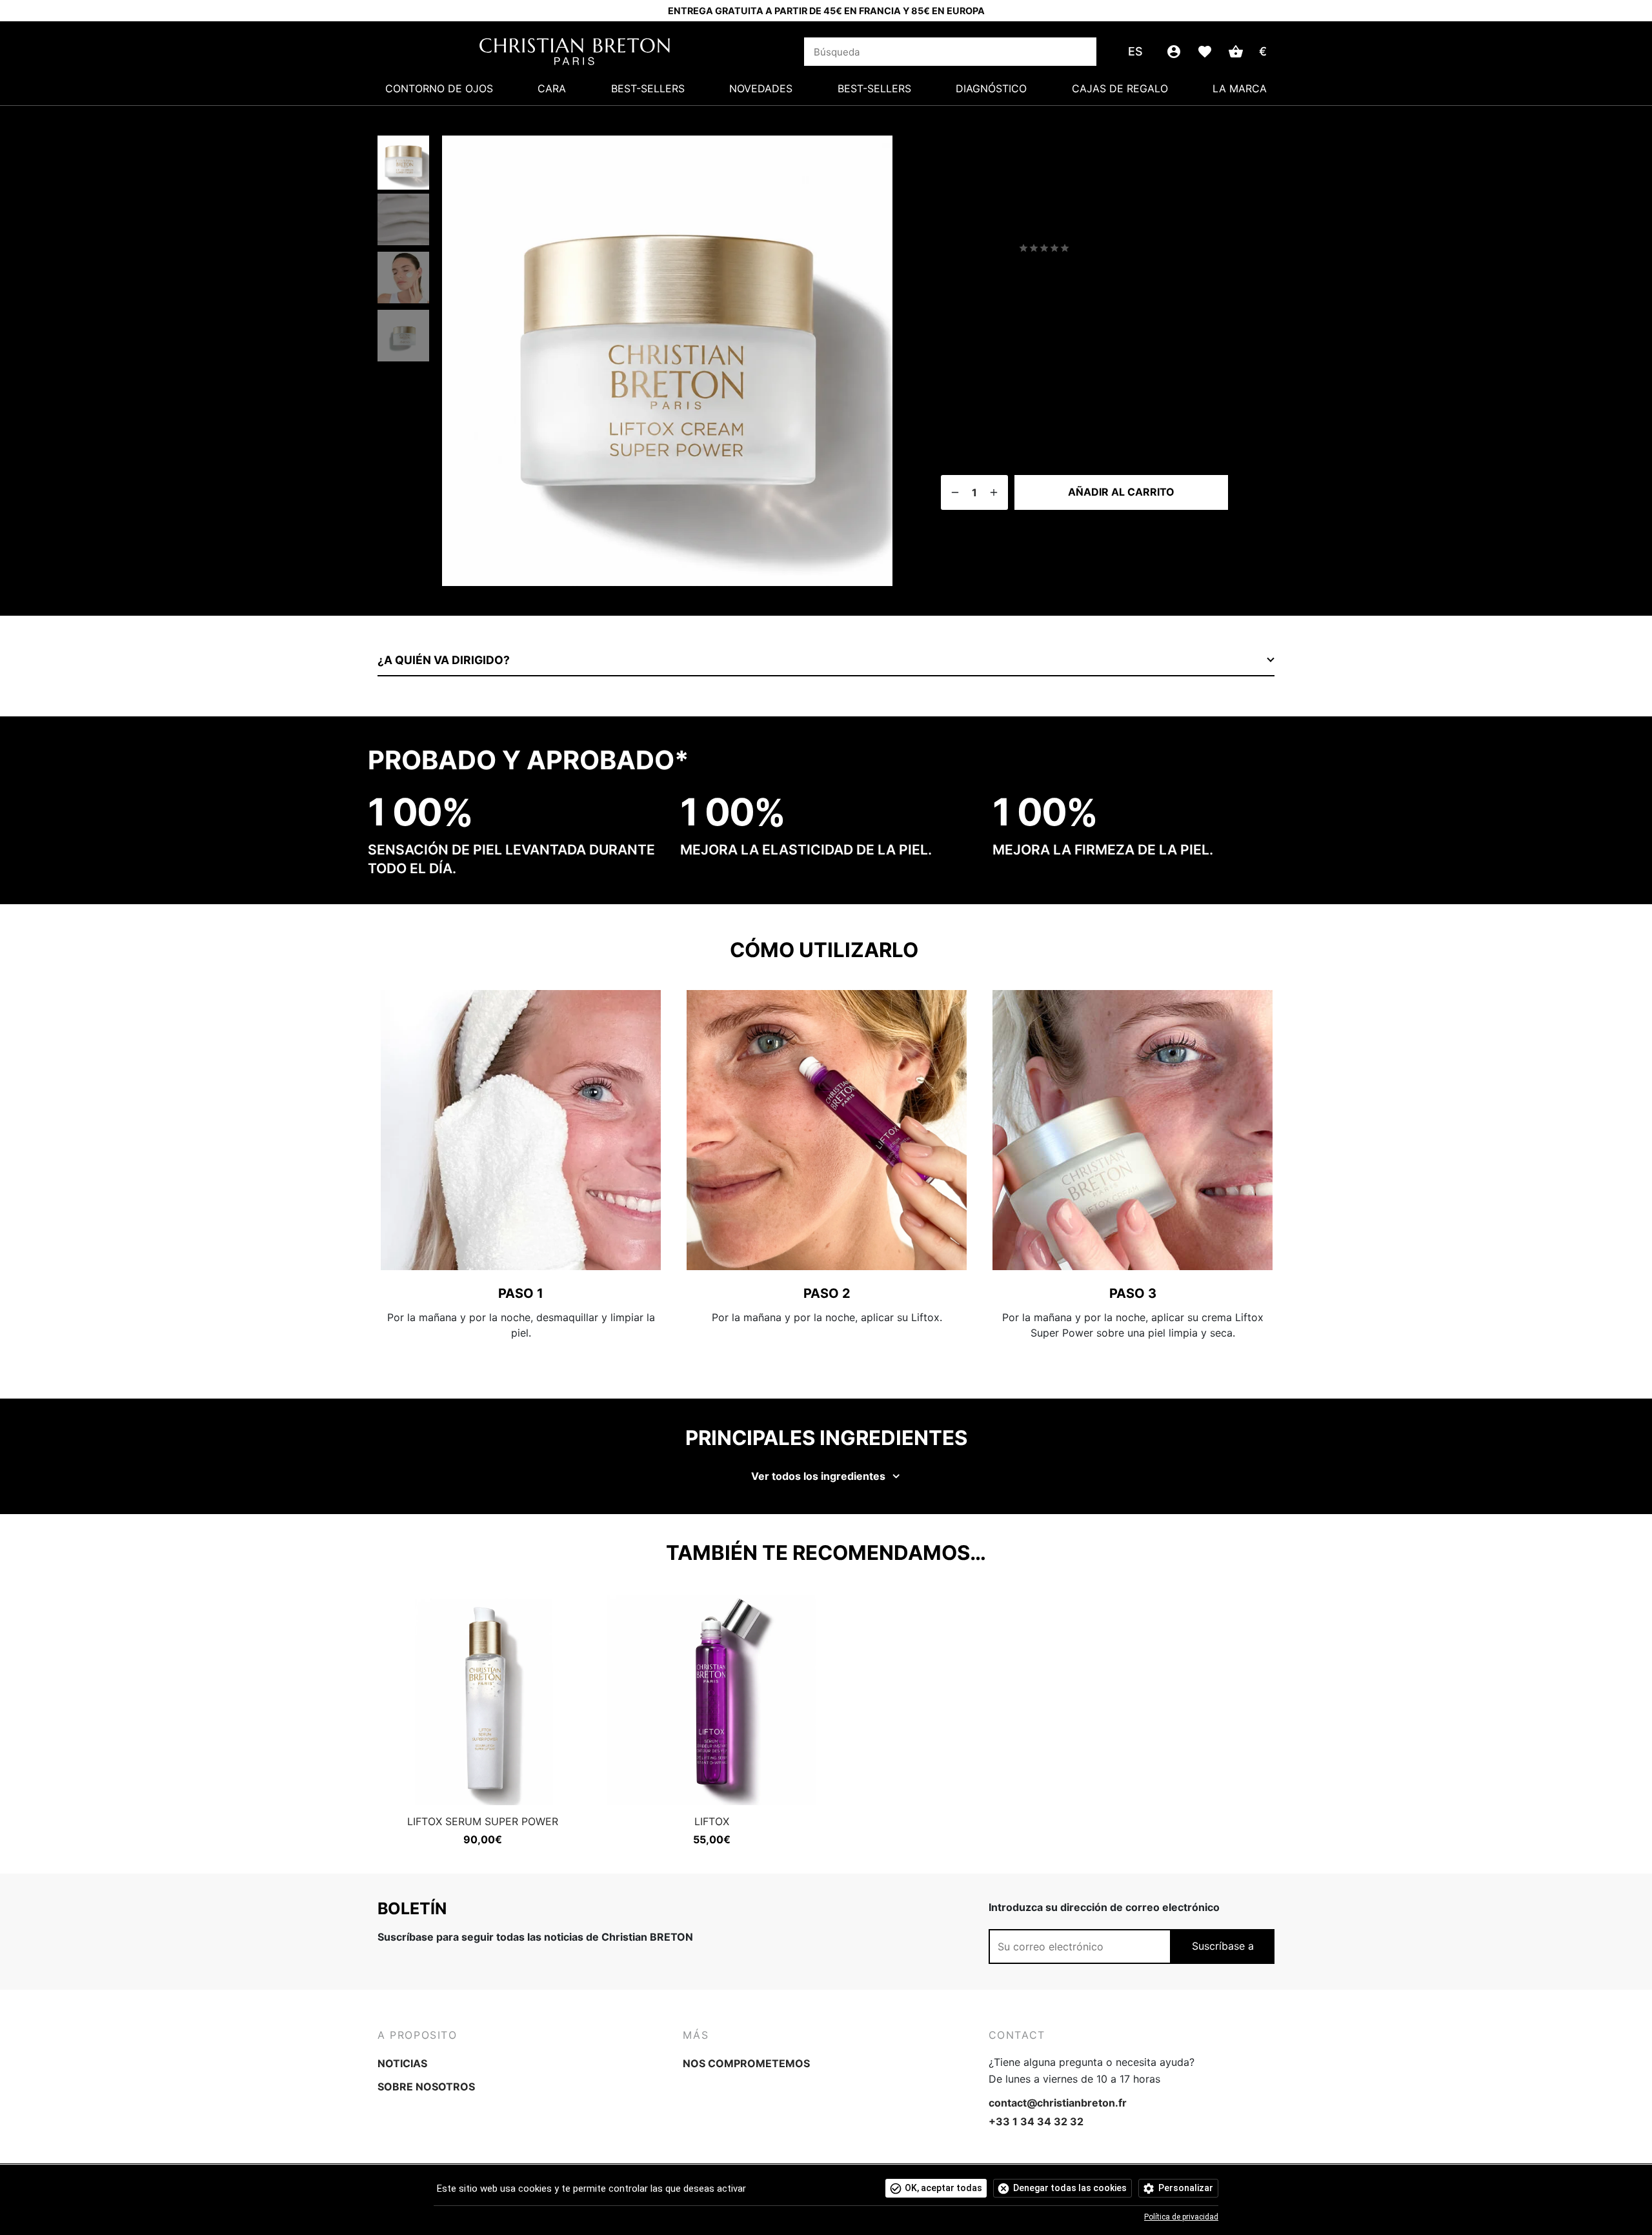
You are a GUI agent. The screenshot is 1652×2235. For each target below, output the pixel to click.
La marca (1240, 88)
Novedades (761, 88)
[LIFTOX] (711, 1700)
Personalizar (1186, 2188)
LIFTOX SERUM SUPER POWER (483, 1821)
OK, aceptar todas (943, 2188)
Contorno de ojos (439, 88)
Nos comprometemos (746, 2063)
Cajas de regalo (1120, 88)
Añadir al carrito (1121, 492)
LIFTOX (712, 1821)
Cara (552, 88)
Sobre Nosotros (426, 2087)
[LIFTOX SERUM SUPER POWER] (482, 1700)
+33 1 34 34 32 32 (1036, 2121)
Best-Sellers (648, 88)
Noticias (402, 2063)
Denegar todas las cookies (1070, 2188)
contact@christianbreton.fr (1058, 2103)
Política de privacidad (1181, 2217)
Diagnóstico (991, 88)
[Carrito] (1236, 52)
